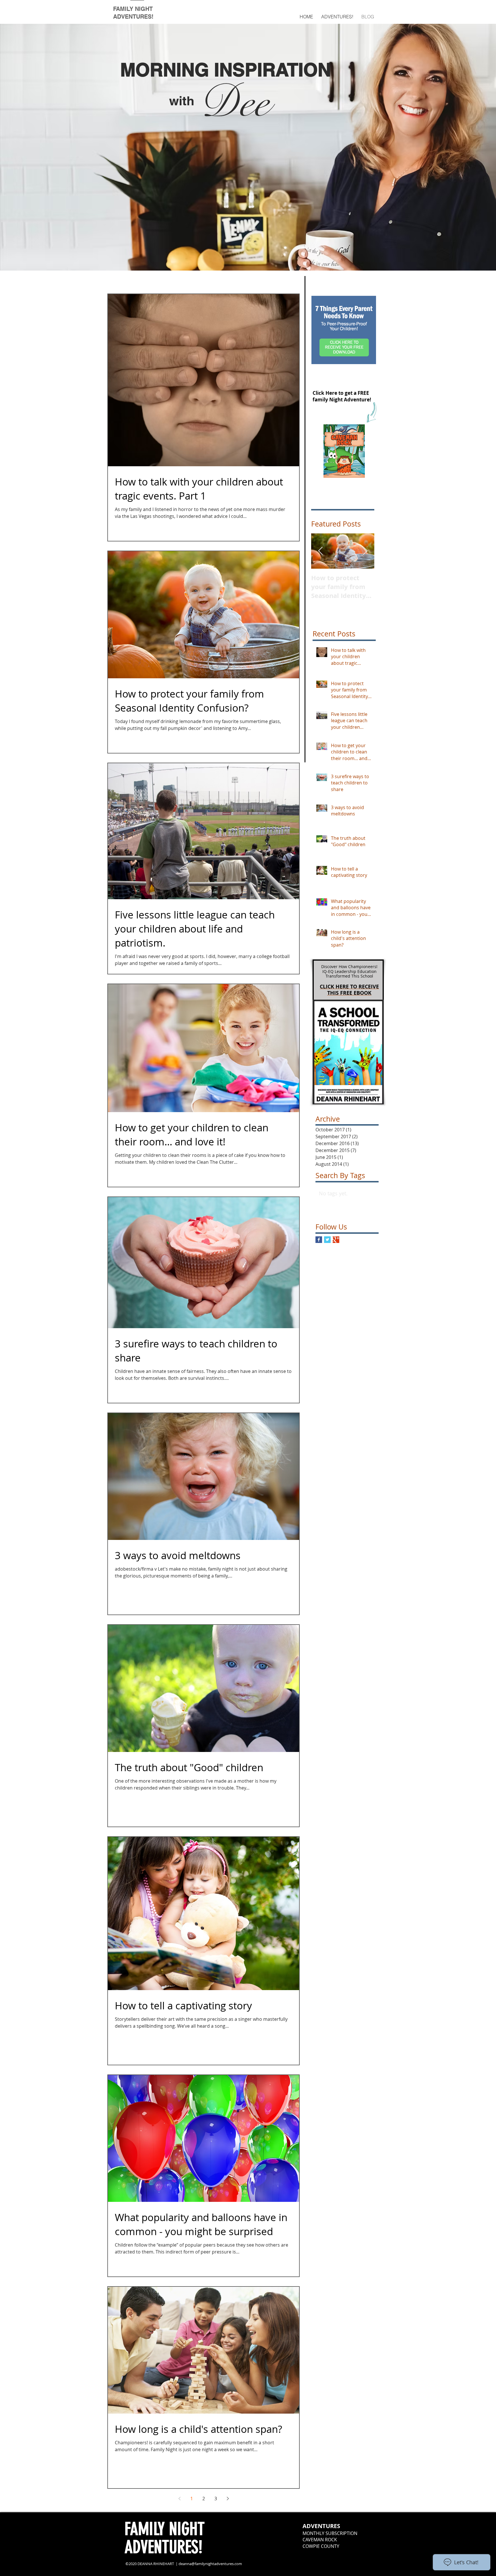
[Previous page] (179, 2499)
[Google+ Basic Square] (336, 1240)
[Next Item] (365, 551)
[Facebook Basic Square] (319, 1240)
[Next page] (228, 2499)
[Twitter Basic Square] (327, 1240)
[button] (337, 17)
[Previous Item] (320, 551)
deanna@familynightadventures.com (210, 2564)
